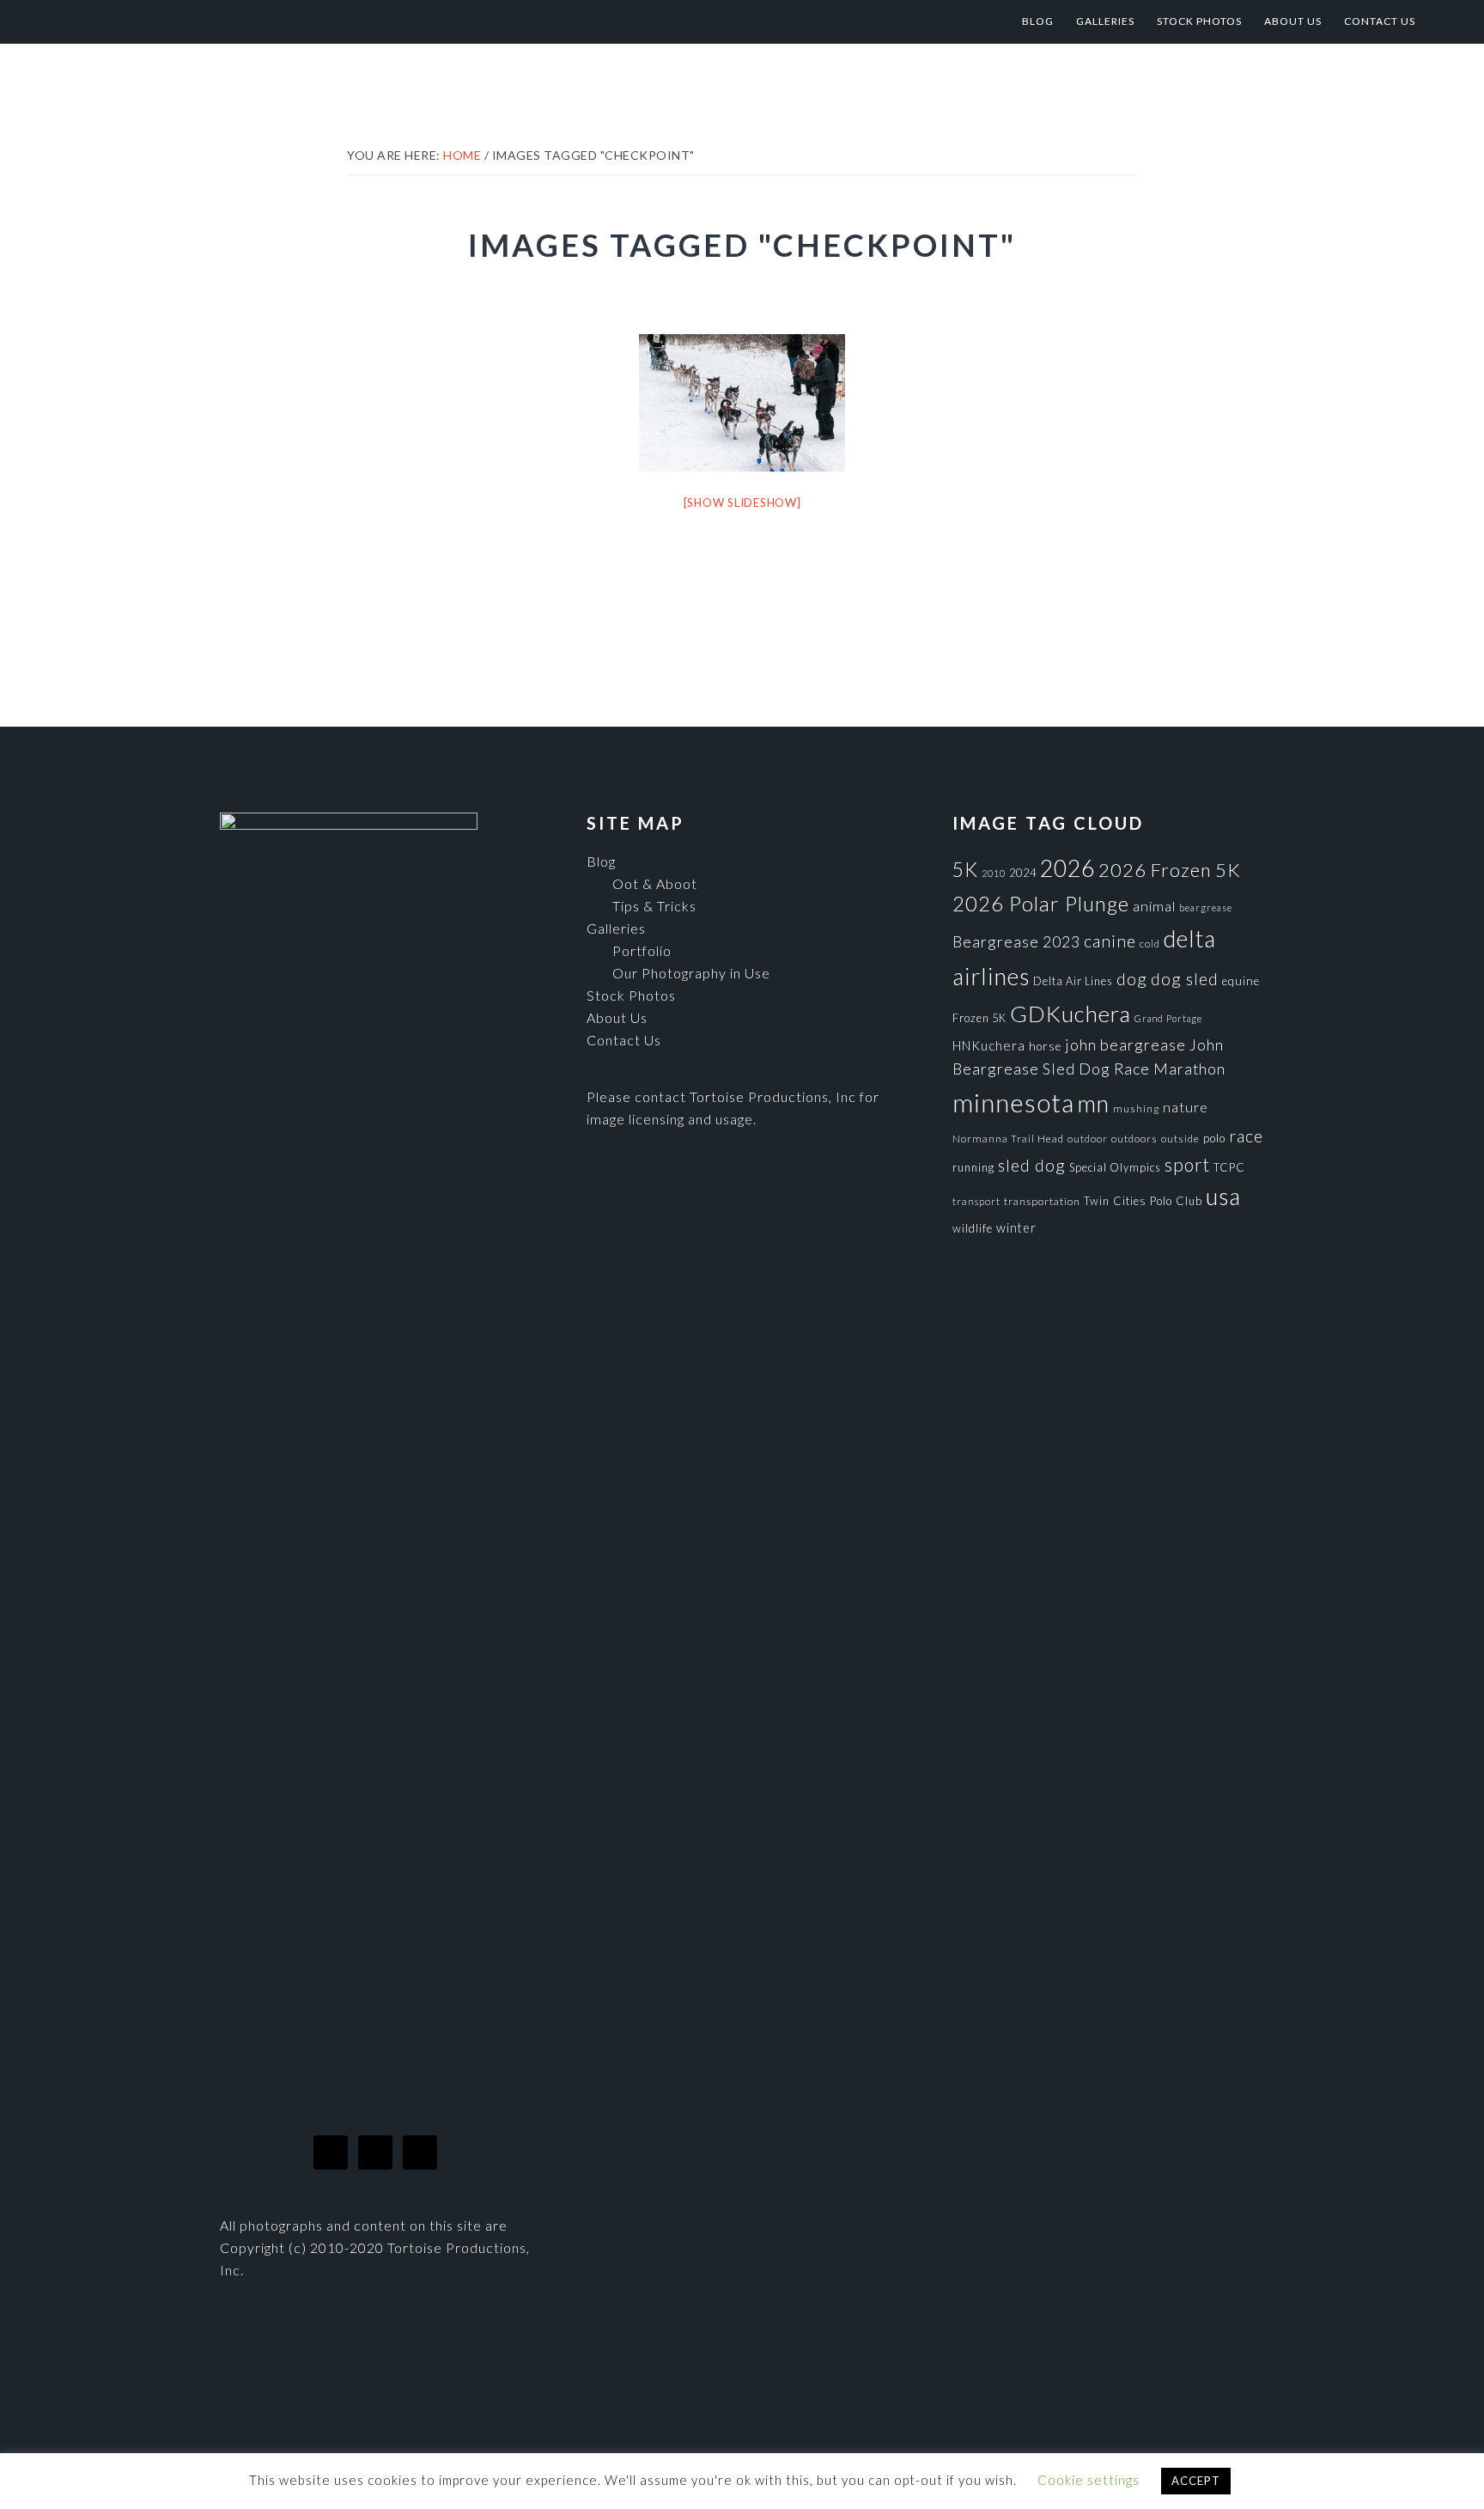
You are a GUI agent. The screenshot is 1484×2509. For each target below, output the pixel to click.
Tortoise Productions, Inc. (210, 21)
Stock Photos (631, 995)
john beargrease (1125, 1044)
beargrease (1206, 907)
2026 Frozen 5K (1170, 870)
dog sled (1185, 979)
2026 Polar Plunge (1041, 903)
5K (965, 870)
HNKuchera (989, 1045)
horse (1045, 1046)
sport (1187, 1164)
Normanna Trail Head (1008, 1139)
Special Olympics (1115, 1167)
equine (1241, 981)
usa (1223, 1197)
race (1246, 1136)
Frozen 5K (979, 1018)
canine (1110, 941)
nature (1186, 1107)
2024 (1023, 873)
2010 (994, 873)
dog (1132, 979)
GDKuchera (1070, 1014)
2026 (1067, 868)
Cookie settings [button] (1089, 2480)
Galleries (616, 928)
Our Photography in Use (691, 973)
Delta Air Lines (1073, 981)
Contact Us (624, 1040)
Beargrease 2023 (1016, 941)
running (973, 1167)
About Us (617, 1017)
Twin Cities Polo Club (1143, 1201)
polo (1214, 1138)
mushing (1136, 1108)
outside (1180, 1139)
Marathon (1189, 1069)
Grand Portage (1168, 1018)
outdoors (1134, 1139)
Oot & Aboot (655, 883)
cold (1150, 944)
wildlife (973, 1228)
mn (1094, 1103)
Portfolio (642, 950)
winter (1016, 1228)
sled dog (1032, 1165)
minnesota (1013, 1102)
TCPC (1229, 1167)
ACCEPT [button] (1196, 2481)
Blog (601, 861)
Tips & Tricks (654, 906)
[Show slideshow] (742, 502)
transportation (1042, 1201)
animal (1154, 906)
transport (976, 1201)
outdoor (1088, 1139)
